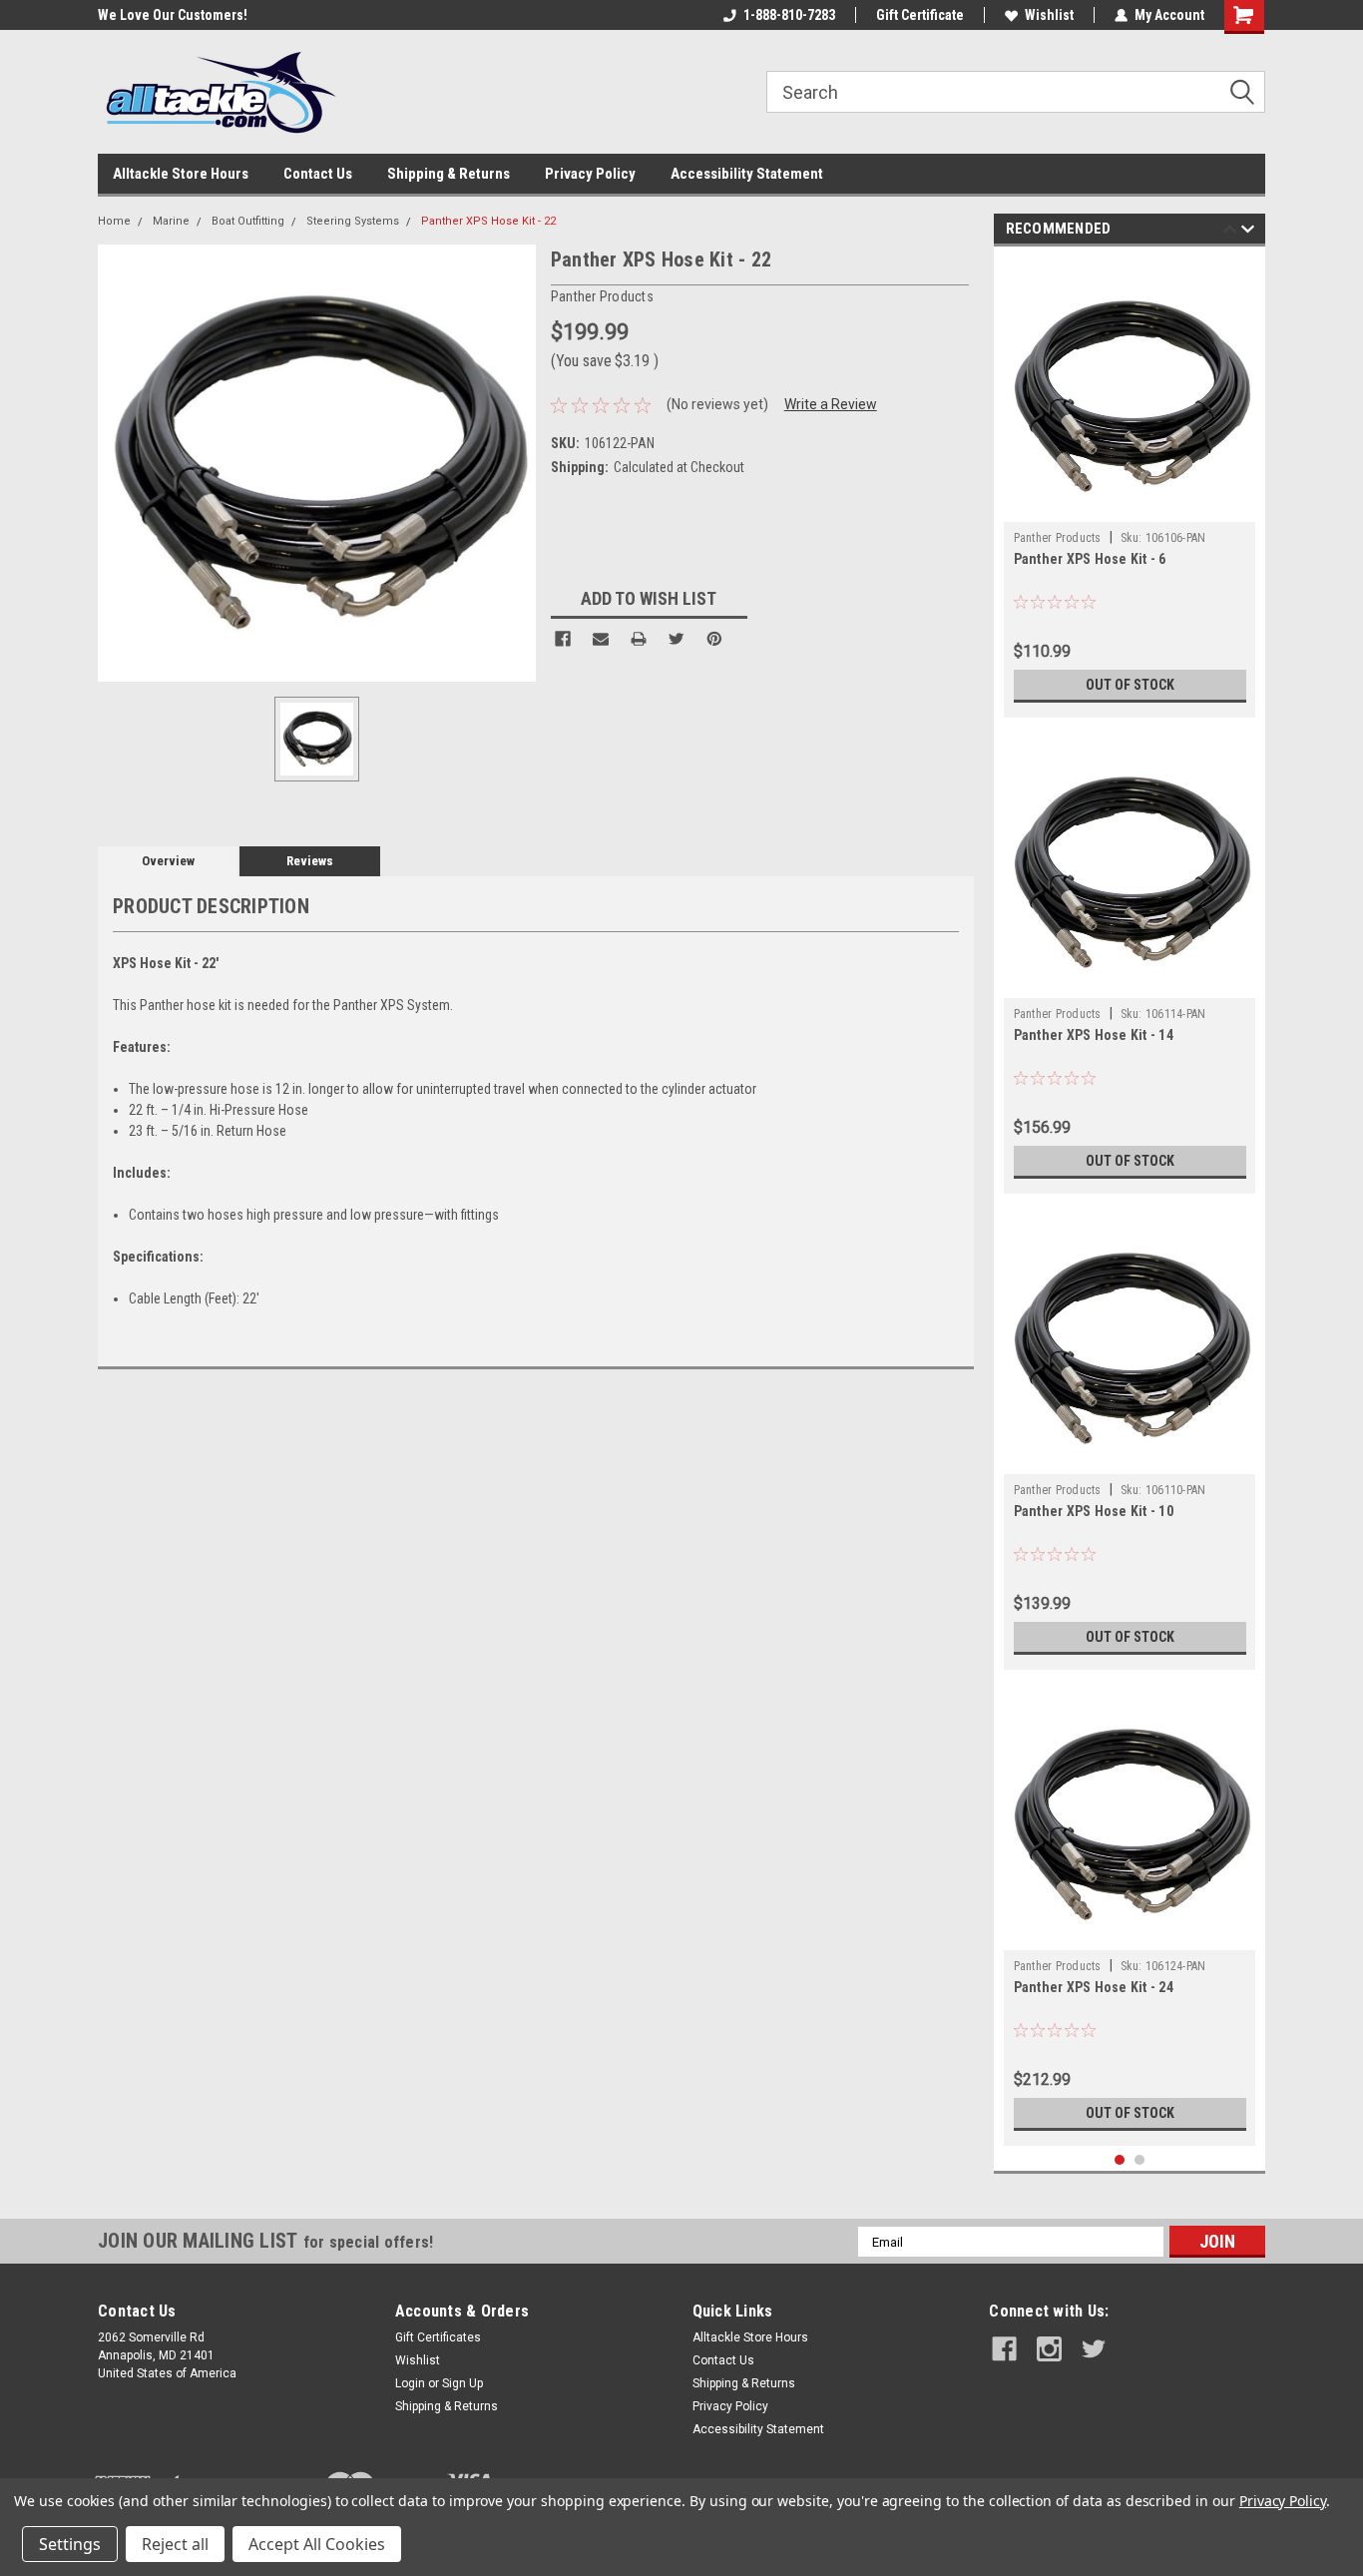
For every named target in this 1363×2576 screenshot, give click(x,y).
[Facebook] (563, 639)
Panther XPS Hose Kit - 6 (1090, 559)
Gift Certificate (920, 15)
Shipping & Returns (449, 174)
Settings (70, 2544)
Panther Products (1058, 538)
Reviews (310, 861)
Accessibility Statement (747, 174)
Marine (171, 221)
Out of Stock (1130, 685)
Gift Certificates (438, 2337)
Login (410, 2383)
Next (1248, 232)
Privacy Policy (590, 174)
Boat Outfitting (248, 221)
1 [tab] (1120, 2160)
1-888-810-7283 (789, 15)
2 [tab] (1140, 2160)
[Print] (639, 639)
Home (114, 221)
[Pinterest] (714, 639)
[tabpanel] (1130, 487)
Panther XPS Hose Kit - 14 (1094, 1035)
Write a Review (831, 404)
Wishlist (1049, 15)
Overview (168, 861)
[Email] (601, 639)
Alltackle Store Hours (181, 174)
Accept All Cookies (317, 2544)
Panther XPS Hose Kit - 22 (488, 221)
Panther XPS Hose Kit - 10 (1094, 1511)
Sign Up (462, 2383)
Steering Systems (353, 221)
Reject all (175, 2544)
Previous (1230, 232)
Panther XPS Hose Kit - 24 (1094, 1987)
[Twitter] (677, 639)
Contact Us (318, 174)
